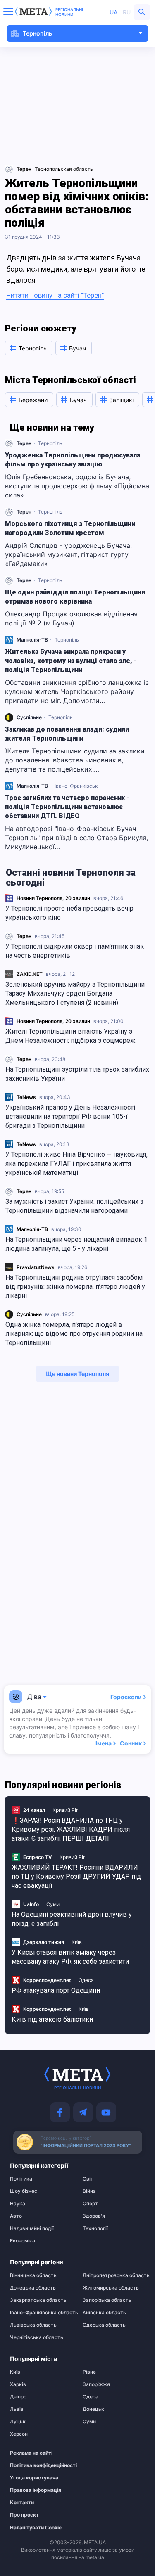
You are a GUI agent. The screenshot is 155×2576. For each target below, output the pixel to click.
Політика (21, 2179)
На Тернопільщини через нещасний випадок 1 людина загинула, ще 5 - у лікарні (76, 1244)
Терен (24, 936)
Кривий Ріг (66, 1810)
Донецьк (93, 2409)
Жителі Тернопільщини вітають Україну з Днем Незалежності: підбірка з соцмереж (70, 1036)
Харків (18, 2384)
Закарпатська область (38, 2300)
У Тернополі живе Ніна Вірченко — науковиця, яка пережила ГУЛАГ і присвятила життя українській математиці (76, 1164)
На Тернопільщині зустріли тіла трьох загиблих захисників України (77, 1074)
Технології (95, 2228)
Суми (53, 1904)
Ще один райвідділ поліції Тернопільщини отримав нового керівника (75, 597)
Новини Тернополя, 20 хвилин (53, 898)
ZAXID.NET (30, 974)
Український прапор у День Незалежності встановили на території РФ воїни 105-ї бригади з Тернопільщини (70, 1116)
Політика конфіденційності (37, 2465)
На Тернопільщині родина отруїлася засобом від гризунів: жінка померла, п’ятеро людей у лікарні (75, 1287)
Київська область (104, 2313)
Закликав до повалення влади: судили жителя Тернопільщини (67, 734)
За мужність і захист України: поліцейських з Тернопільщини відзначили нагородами (74, 1206)
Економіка (23, 2241)
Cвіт (88, 2179)
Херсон (19, 2434)
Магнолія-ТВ (32, 1229)
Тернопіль (50, 443)
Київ (77, 1942)
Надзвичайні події (32, 2228)
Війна (89, 2191)
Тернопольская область (64, 169)
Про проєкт (24, 2515)
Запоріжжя (96, 2384)
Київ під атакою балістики (52, 2019)
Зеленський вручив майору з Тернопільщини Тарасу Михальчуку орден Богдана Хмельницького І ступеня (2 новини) (75, 993)
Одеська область (104, 2325)
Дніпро (18, 2397)
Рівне (89, 2372)
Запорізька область (107, 2300)
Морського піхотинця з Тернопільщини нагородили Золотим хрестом (70, 528)
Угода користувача (34, 2478)
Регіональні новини (69, 12)
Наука (18, 2204)
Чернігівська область (37, 2337)
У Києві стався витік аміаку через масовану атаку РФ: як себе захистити (70, 1957)
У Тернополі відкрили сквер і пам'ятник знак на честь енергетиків (75, 951)
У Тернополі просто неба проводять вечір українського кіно (69, 913)
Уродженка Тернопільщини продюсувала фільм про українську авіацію (73, 460)
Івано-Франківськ (76, 786)
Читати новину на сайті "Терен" (55, 295)
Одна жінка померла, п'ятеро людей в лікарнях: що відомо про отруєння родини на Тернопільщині (74, 1334)
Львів (17, 2409)
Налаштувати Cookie (36, 2528)
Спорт (90, 2204)
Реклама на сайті (31, 2453)
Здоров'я (94, 2216)
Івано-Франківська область (41, 2313)
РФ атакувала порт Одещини (56, 1990)
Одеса (86, 1980)
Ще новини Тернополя (77, 1374)
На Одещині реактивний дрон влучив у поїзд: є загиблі (72, 1919)
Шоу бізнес (24, 2191)
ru (127, 12)
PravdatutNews (36, 1267)
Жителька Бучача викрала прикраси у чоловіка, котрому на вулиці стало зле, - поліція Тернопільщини (71, 661)
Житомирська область (111, 2288)
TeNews (26, 1097)
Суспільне (29, 1314)
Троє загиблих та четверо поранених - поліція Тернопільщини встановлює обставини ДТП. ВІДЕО (67, 807)
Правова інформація (36, 2490)
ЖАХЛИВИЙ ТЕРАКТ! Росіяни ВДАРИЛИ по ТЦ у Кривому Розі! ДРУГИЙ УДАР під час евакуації (76, 1876)
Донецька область (33, 2288)
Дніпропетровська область (114, 2275)
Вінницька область (33, 2275)
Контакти (22, 2503)
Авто (16, 2216)
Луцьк (18, 2422)
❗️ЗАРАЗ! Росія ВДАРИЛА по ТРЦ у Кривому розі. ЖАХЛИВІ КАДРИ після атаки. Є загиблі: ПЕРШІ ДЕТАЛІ (71, 1829)
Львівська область (33, 2325)
